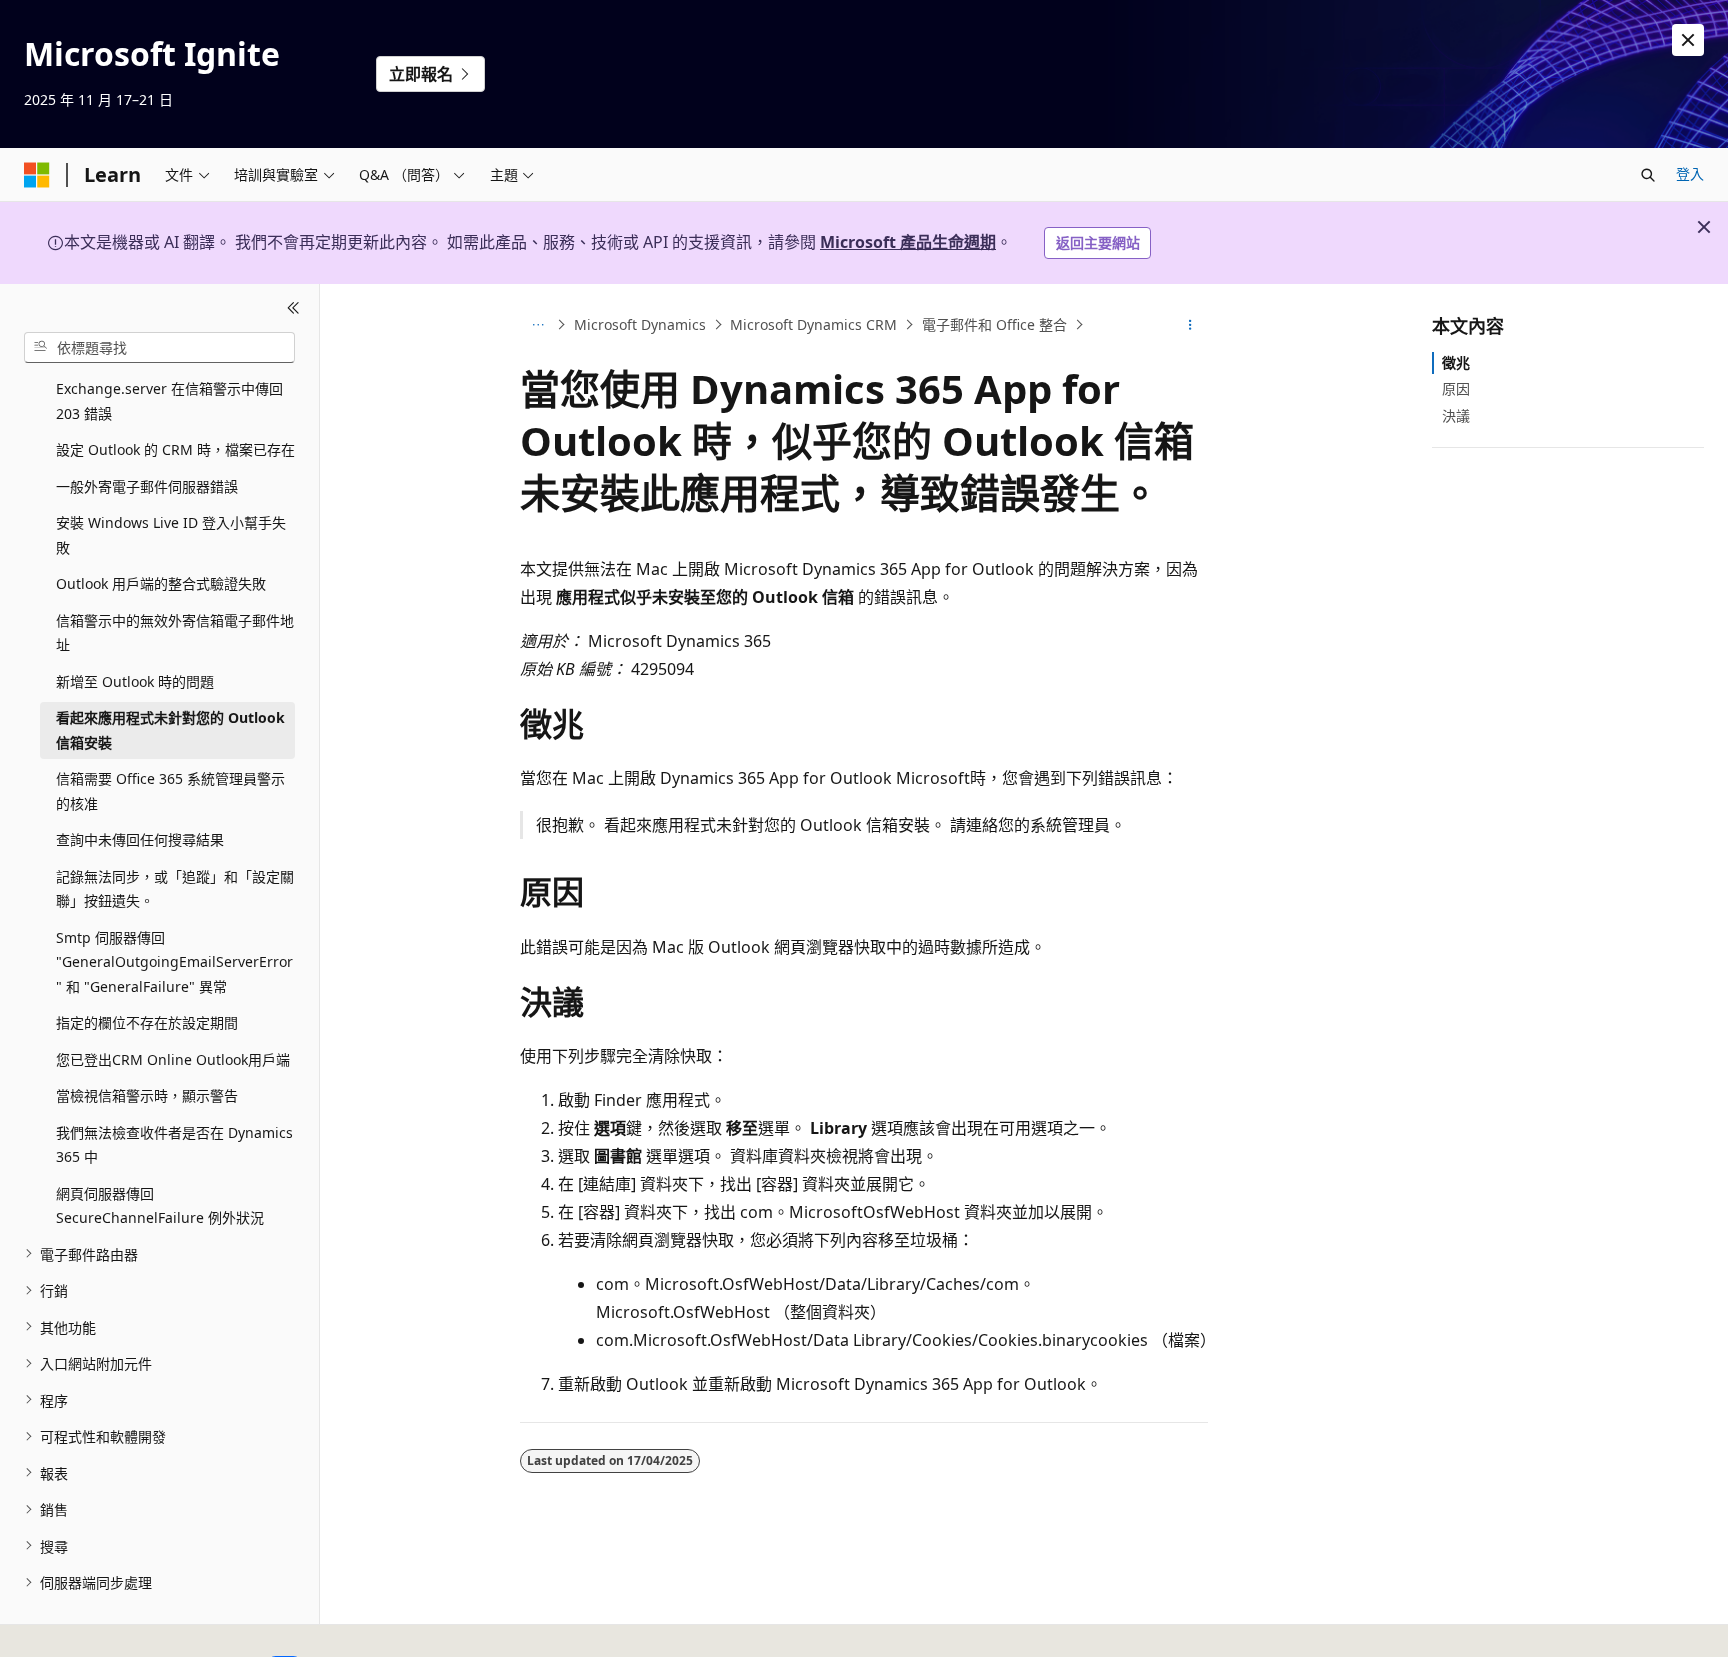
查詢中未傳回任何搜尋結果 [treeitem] (140, 839)
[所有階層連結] (537, 325)
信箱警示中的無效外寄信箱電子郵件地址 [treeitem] (175, 632)
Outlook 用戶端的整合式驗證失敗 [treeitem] (161, 583)
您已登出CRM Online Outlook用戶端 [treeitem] (173, 1058)
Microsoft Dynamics (640, 324)
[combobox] (159, 347)
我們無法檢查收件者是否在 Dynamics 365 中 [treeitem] (174, 1144)
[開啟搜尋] (1648, 175)
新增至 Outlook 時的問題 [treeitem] (135, 680)
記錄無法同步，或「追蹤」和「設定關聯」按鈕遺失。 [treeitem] (175, 888)
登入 (1690, 173)
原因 (1456, 388)
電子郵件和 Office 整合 (994, 324)
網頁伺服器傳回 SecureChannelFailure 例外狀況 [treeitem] (160, 1205)
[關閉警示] (1688, 40)
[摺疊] (293, 308)
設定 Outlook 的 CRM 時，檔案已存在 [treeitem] (175, 449)
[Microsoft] (37, 175)
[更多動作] (1190, 325)
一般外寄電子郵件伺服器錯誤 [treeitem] (147, 485)
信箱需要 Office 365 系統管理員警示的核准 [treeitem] (170, 791)
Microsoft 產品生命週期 (908, 242)
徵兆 (1456, 362)
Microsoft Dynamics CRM (813, 324)
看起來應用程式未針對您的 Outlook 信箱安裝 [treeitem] (170, 730)
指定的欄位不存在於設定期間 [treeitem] (147, 1022)
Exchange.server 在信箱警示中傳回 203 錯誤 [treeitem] (169, 401)
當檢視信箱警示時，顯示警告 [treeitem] (147, 1095)
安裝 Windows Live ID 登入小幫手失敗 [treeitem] (171, 535)
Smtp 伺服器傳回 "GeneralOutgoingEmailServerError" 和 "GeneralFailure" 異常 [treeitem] (174, 961)
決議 (1456, 414)
